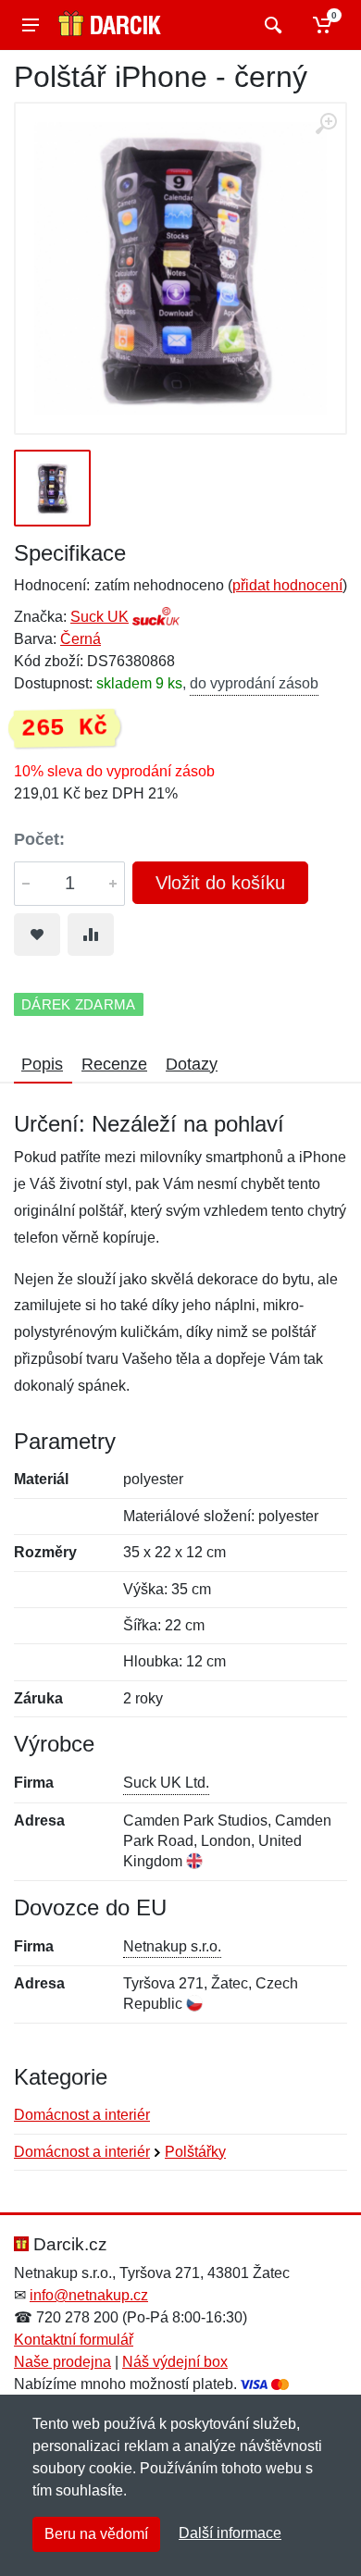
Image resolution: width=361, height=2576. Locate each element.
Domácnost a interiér (82, 2115)
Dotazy (192, 1064)
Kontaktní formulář (74, 2340)
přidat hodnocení (287, 585)
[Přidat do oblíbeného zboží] (37, 935)
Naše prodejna (62, 2362)
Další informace (230, 2533)
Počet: (39, 839)
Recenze (114, 1064)
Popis (42, 1064)
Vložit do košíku (220, 883)
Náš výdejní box (175, 2362)
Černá (81, 639)
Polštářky (195, 2152)
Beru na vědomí (96, 2534)
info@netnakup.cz (89, 2295)
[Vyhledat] (271, 25)
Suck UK (100, 617)
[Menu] (31, 25)
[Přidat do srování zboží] (91, 935)
